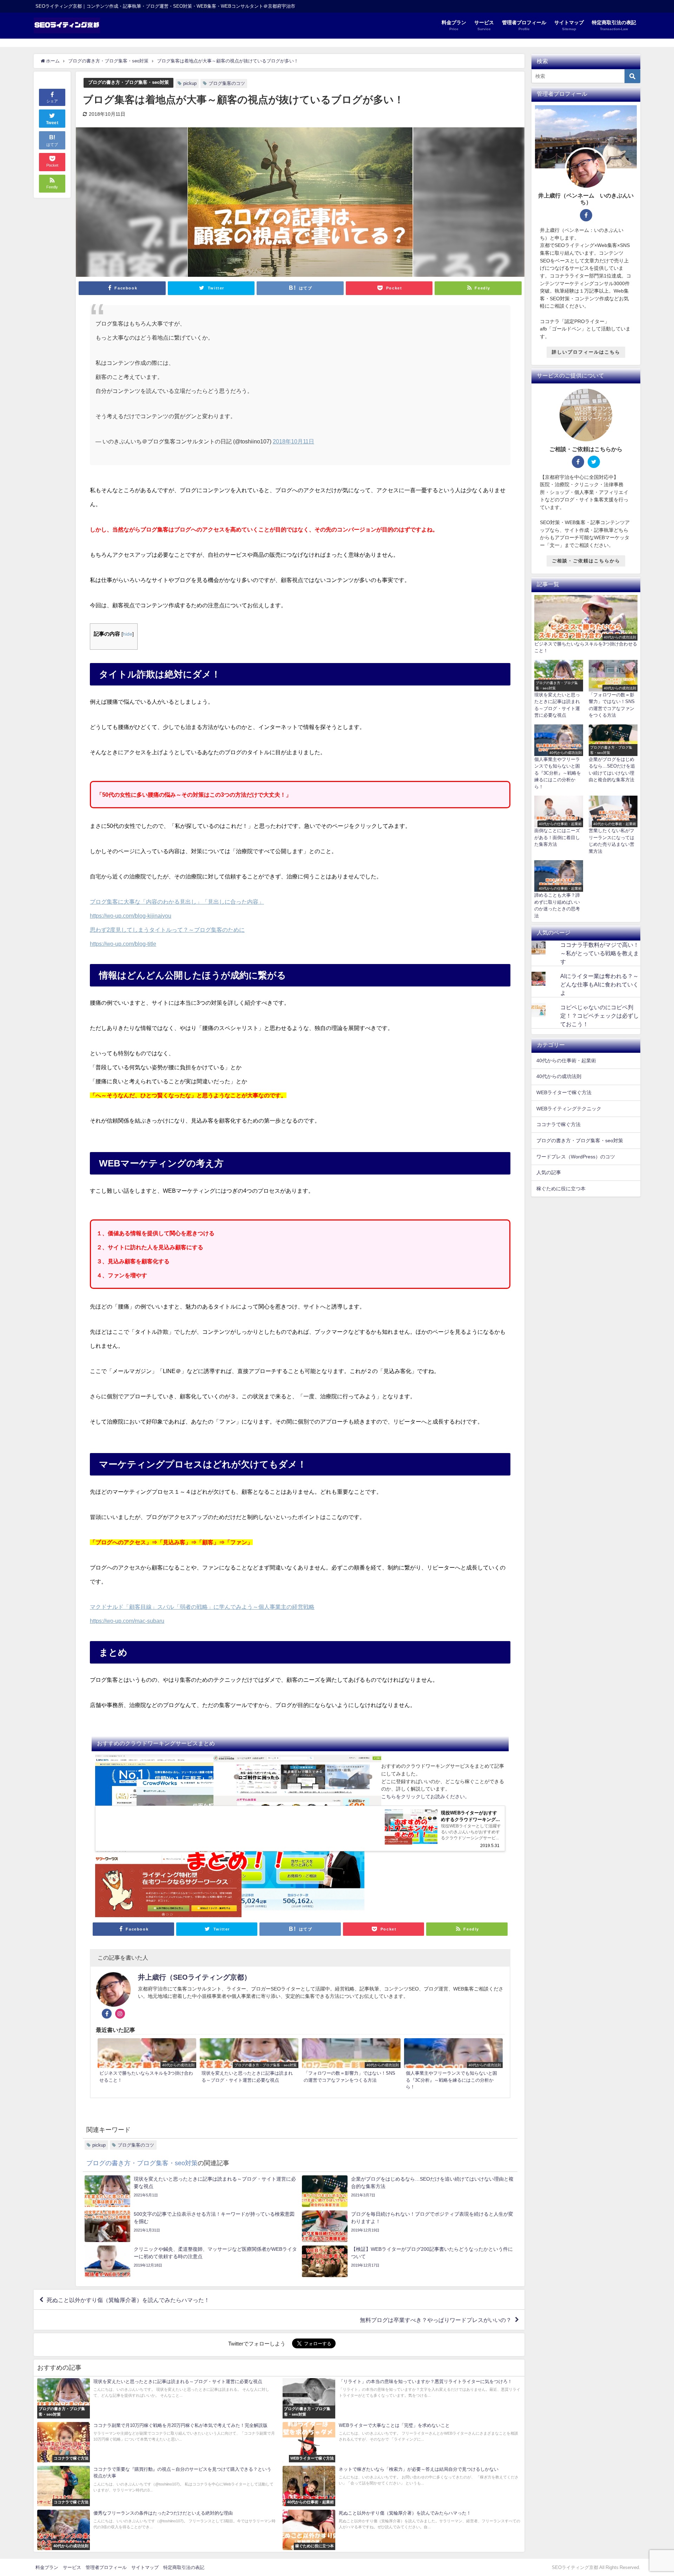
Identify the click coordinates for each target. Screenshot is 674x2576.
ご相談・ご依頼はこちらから (586, 561)
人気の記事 (549, 1172)
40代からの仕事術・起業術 (566, 1060)
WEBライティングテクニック (569, 1109)
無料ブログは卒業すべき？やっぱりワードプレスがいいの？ (436, 2320)
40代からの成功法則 (559, 1076)
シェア (52, 101)
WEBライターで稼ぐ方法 (564, 1092)
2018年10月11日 (293, 441)
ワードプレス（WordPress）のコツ (576, 1157)
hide (128, 634)
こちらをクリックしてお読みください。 (425, 1796)
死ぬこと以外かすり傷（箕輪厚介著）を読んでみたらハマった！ (128, 2300)
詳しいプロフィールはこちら (586, 352)
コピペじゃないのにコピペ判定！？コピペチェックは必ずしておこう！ (600, 1016)
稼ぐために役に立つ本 (561, 1189)
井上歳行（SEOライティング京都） (194, 1977)
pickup (190, 83)
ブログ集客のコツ (227, 83)
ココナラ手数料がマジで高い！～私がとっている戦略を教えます (600, 953)
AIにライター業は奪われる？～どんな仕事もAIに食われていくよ (599, 984)
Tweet (52, 123)
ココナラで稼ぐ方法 (559, 1124)
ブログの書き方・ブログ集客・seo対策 (128, 82)
